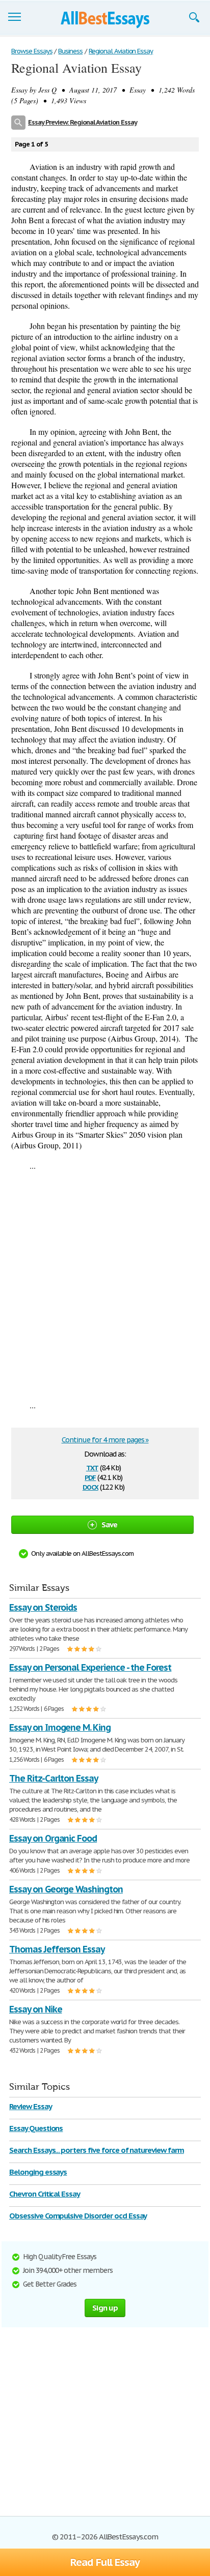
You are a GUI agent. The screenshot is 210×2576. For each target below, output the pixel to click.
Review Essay (31, 2106)
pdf (90, 1477)
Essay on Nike (35, 2009)
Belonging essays (38, 2172)
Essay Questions (36, 2128)
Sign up (105, 2308)
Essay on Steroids (43, 1607)
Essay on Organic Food (53, 1838)
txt (92, 1467)
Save (110, 1524)
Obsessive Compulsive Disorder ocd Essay (78, 2216)
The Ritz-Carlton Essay (54, 1778)
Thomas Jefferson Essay (57, 1949)
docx (90, 1486)
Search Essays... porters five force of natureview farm (97, 2150)
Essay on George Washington (66, 1889)
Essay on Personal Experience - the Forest (90, 1667)
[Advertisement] (105, 1285)
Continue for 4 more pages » (105, 1440)
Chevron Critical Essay (45, 2194)
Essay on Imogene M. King (60, 1727)
